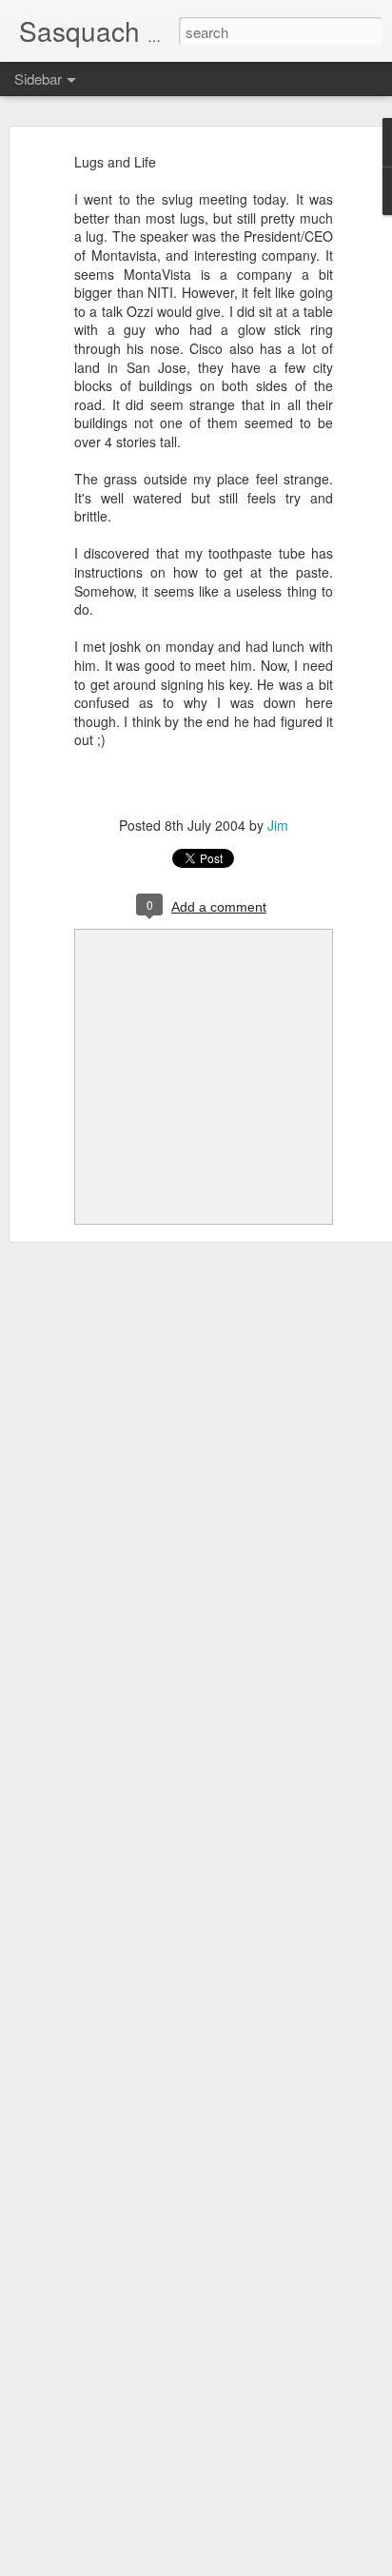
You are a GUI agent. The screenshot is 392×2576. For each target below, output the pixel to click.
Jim (278, 825)
